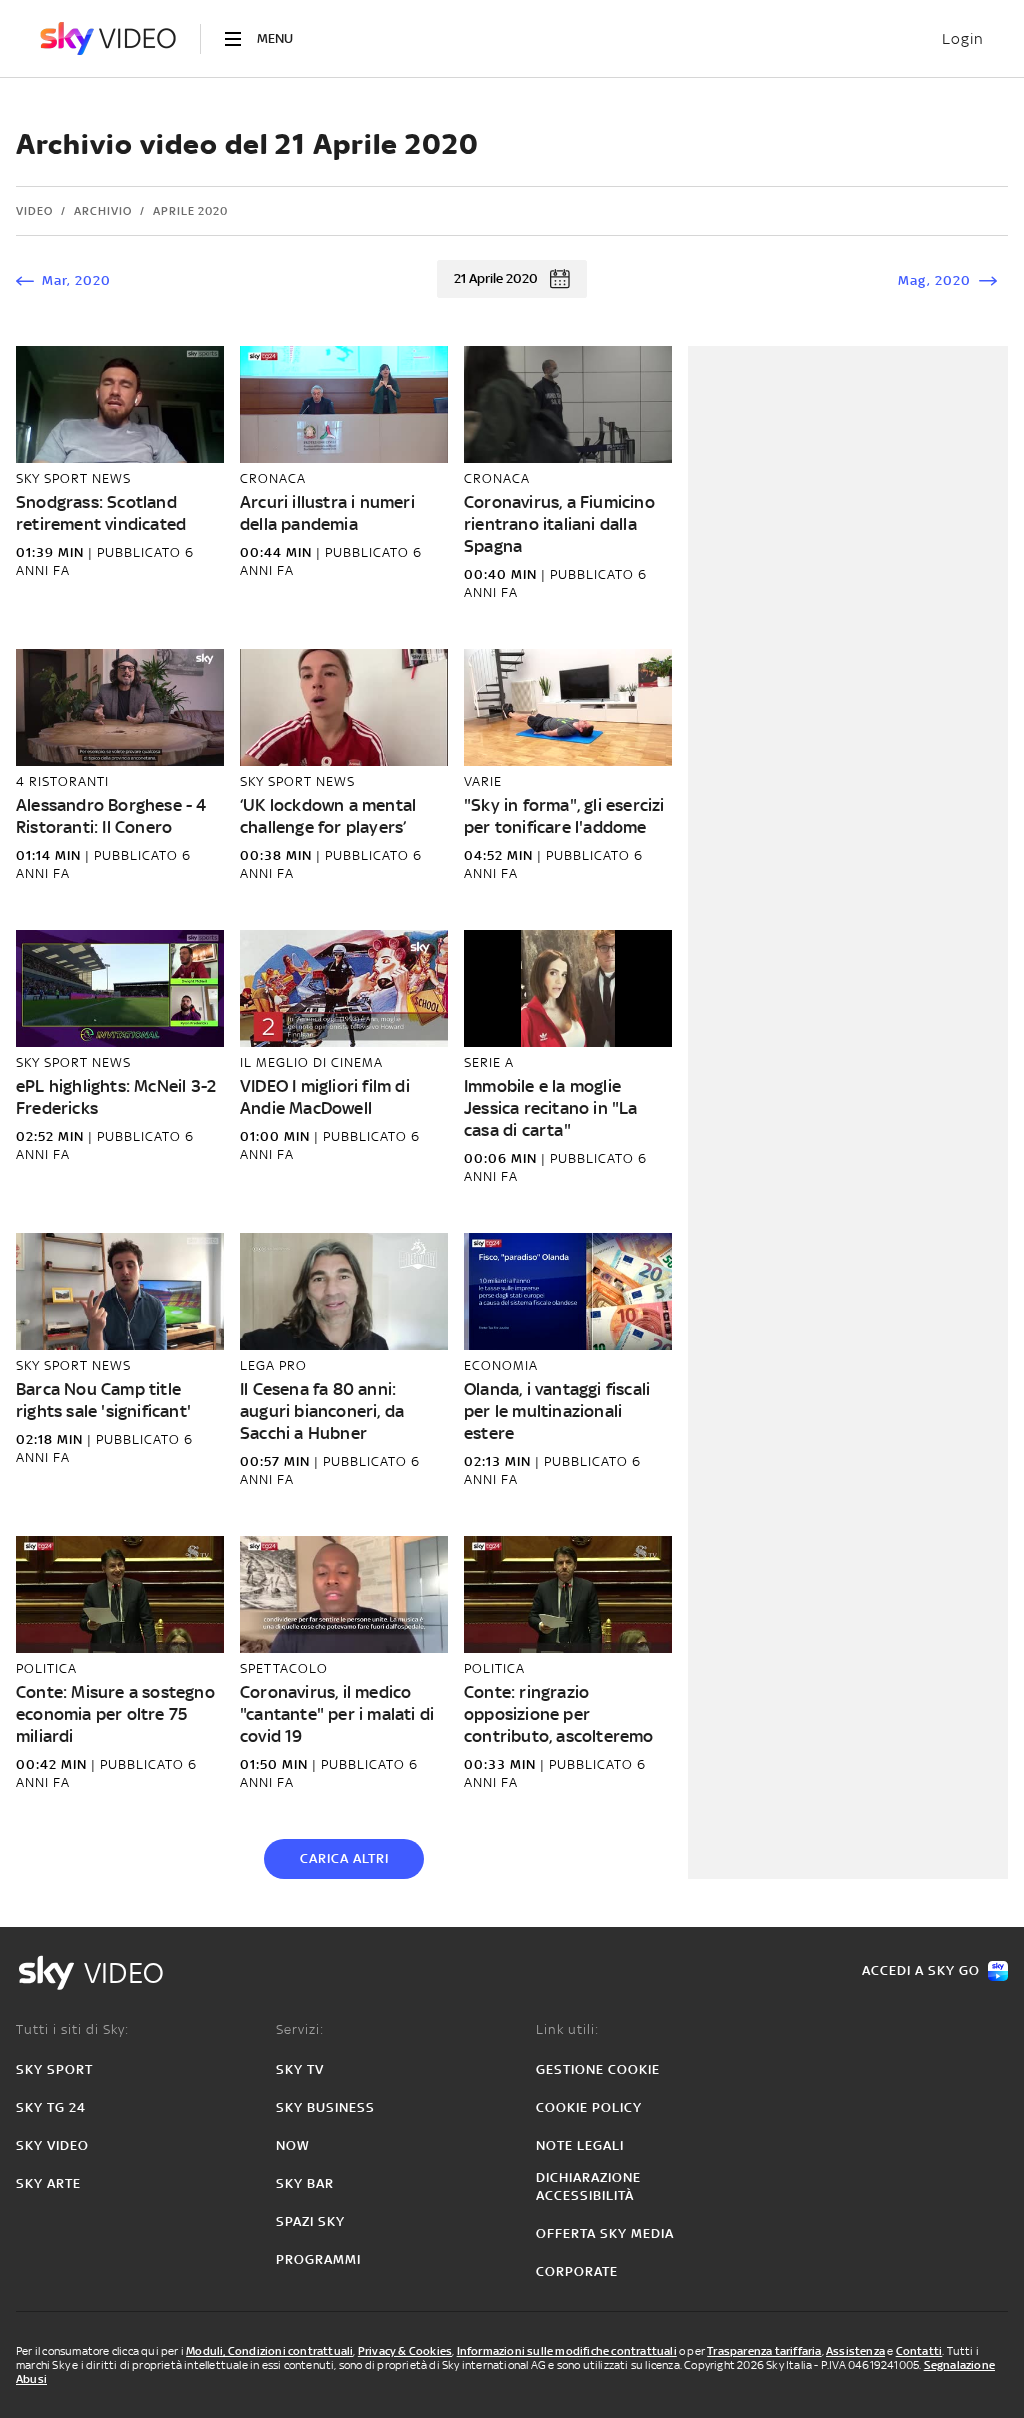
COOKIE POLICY (589, 2107)
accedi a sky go (921, 1970)
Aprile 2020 (190, 211)
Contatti (919, 2351)
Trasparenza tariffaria (764, 2351)
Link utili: (567, 2029)
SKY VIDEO (52, 2145)
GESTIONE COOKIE (598, 2069)
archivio (103, 211)
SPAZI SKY (310, 2221)
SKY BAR (305, 2183)
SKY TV (300, 2069)
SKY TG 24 (51, 2107)
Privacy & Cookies (405, 2351)
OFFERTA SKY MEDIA (605, 2233)
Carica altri (344, 1858)
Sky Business (325, 2107)
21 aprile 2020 (496, 278)
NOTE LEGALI (580, 2145)
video (34, 211)
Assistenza (855, 2351)
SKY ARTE (48, 2183)
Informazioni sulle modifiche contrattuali (567, 2351)
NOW (293, 2145)
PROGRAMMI (318, 2259)
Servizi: (300, 2029)
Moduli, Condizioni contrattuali (269, 2351)
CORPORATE (577, 2271)
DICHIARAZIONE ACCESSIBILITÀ (588, 2186)
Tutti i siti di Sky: (72, 2029)
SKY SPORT (54, 2069)
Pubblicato (141, 552)
